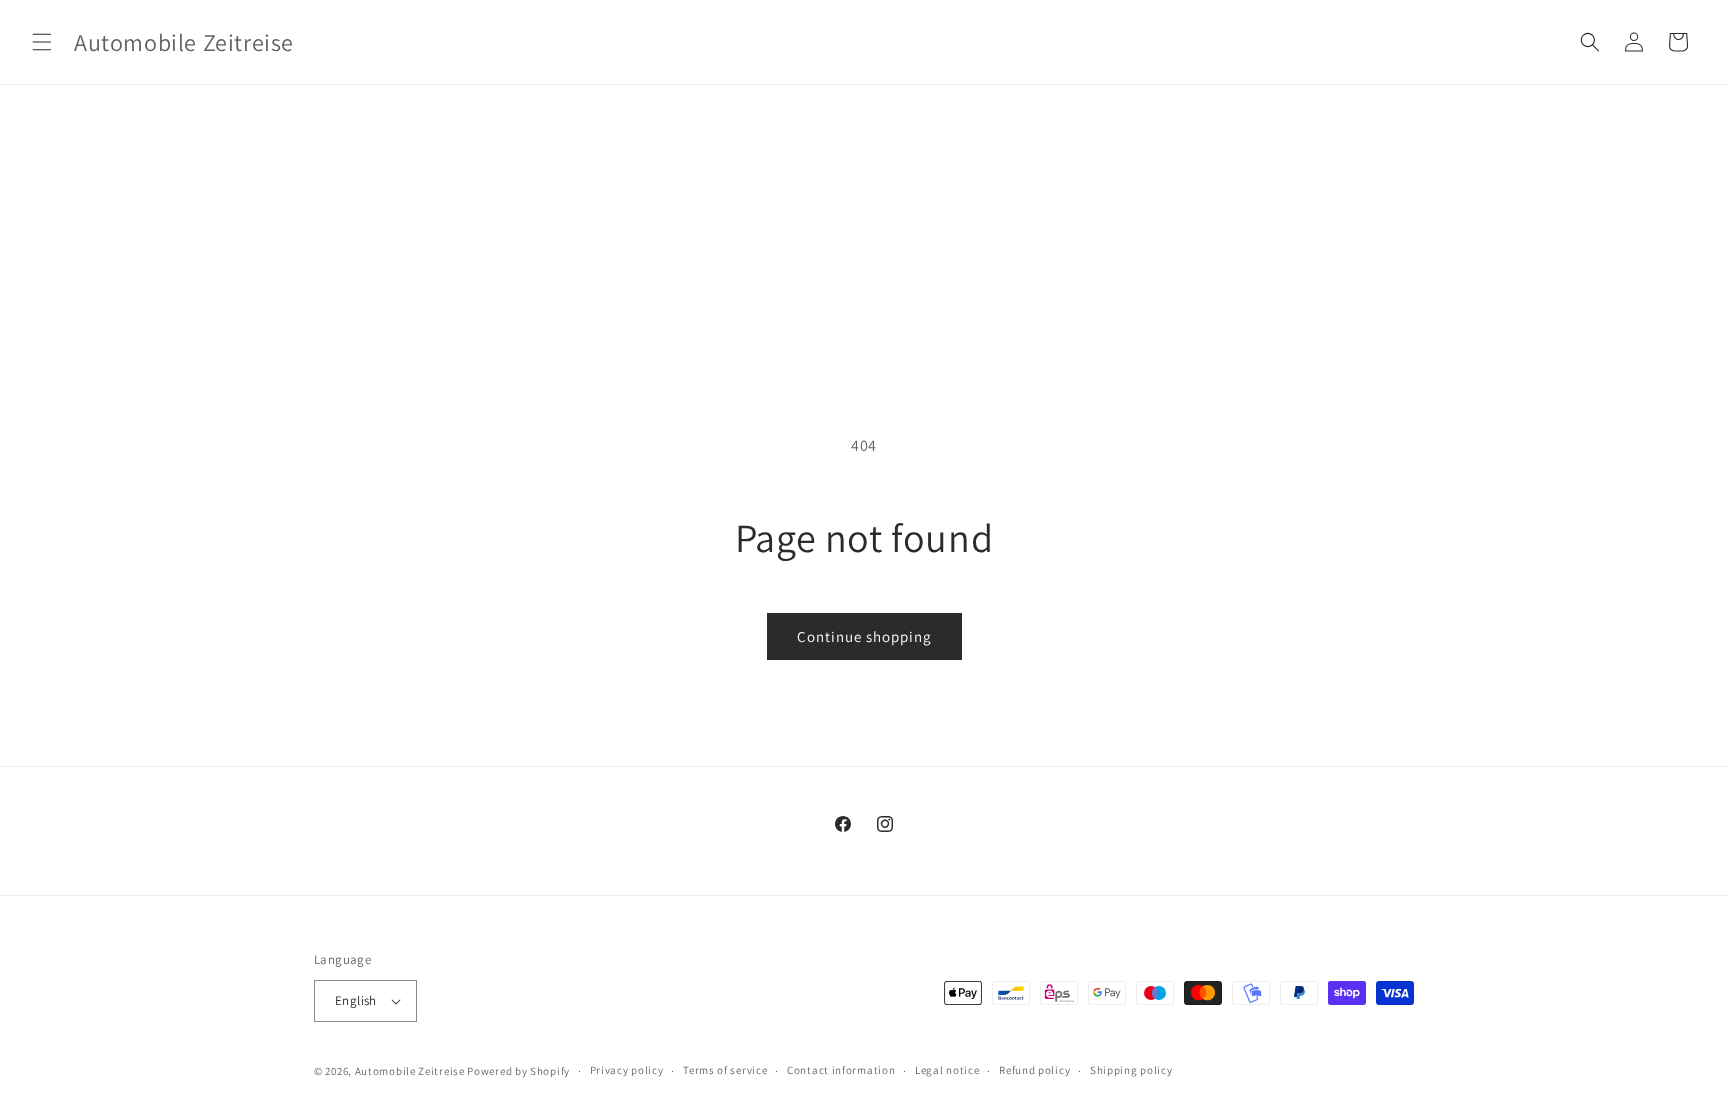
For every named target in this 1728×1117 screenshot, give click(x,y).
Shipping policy (1131, 1070)
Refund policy (1034, 1070)
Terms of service (725, 1070)
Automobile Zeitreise (410, 1071)
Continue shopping (864, 636)
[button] (42, 42)
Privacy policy (627, 1070)
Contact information (841, 1070)
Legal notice (947, 1070)
